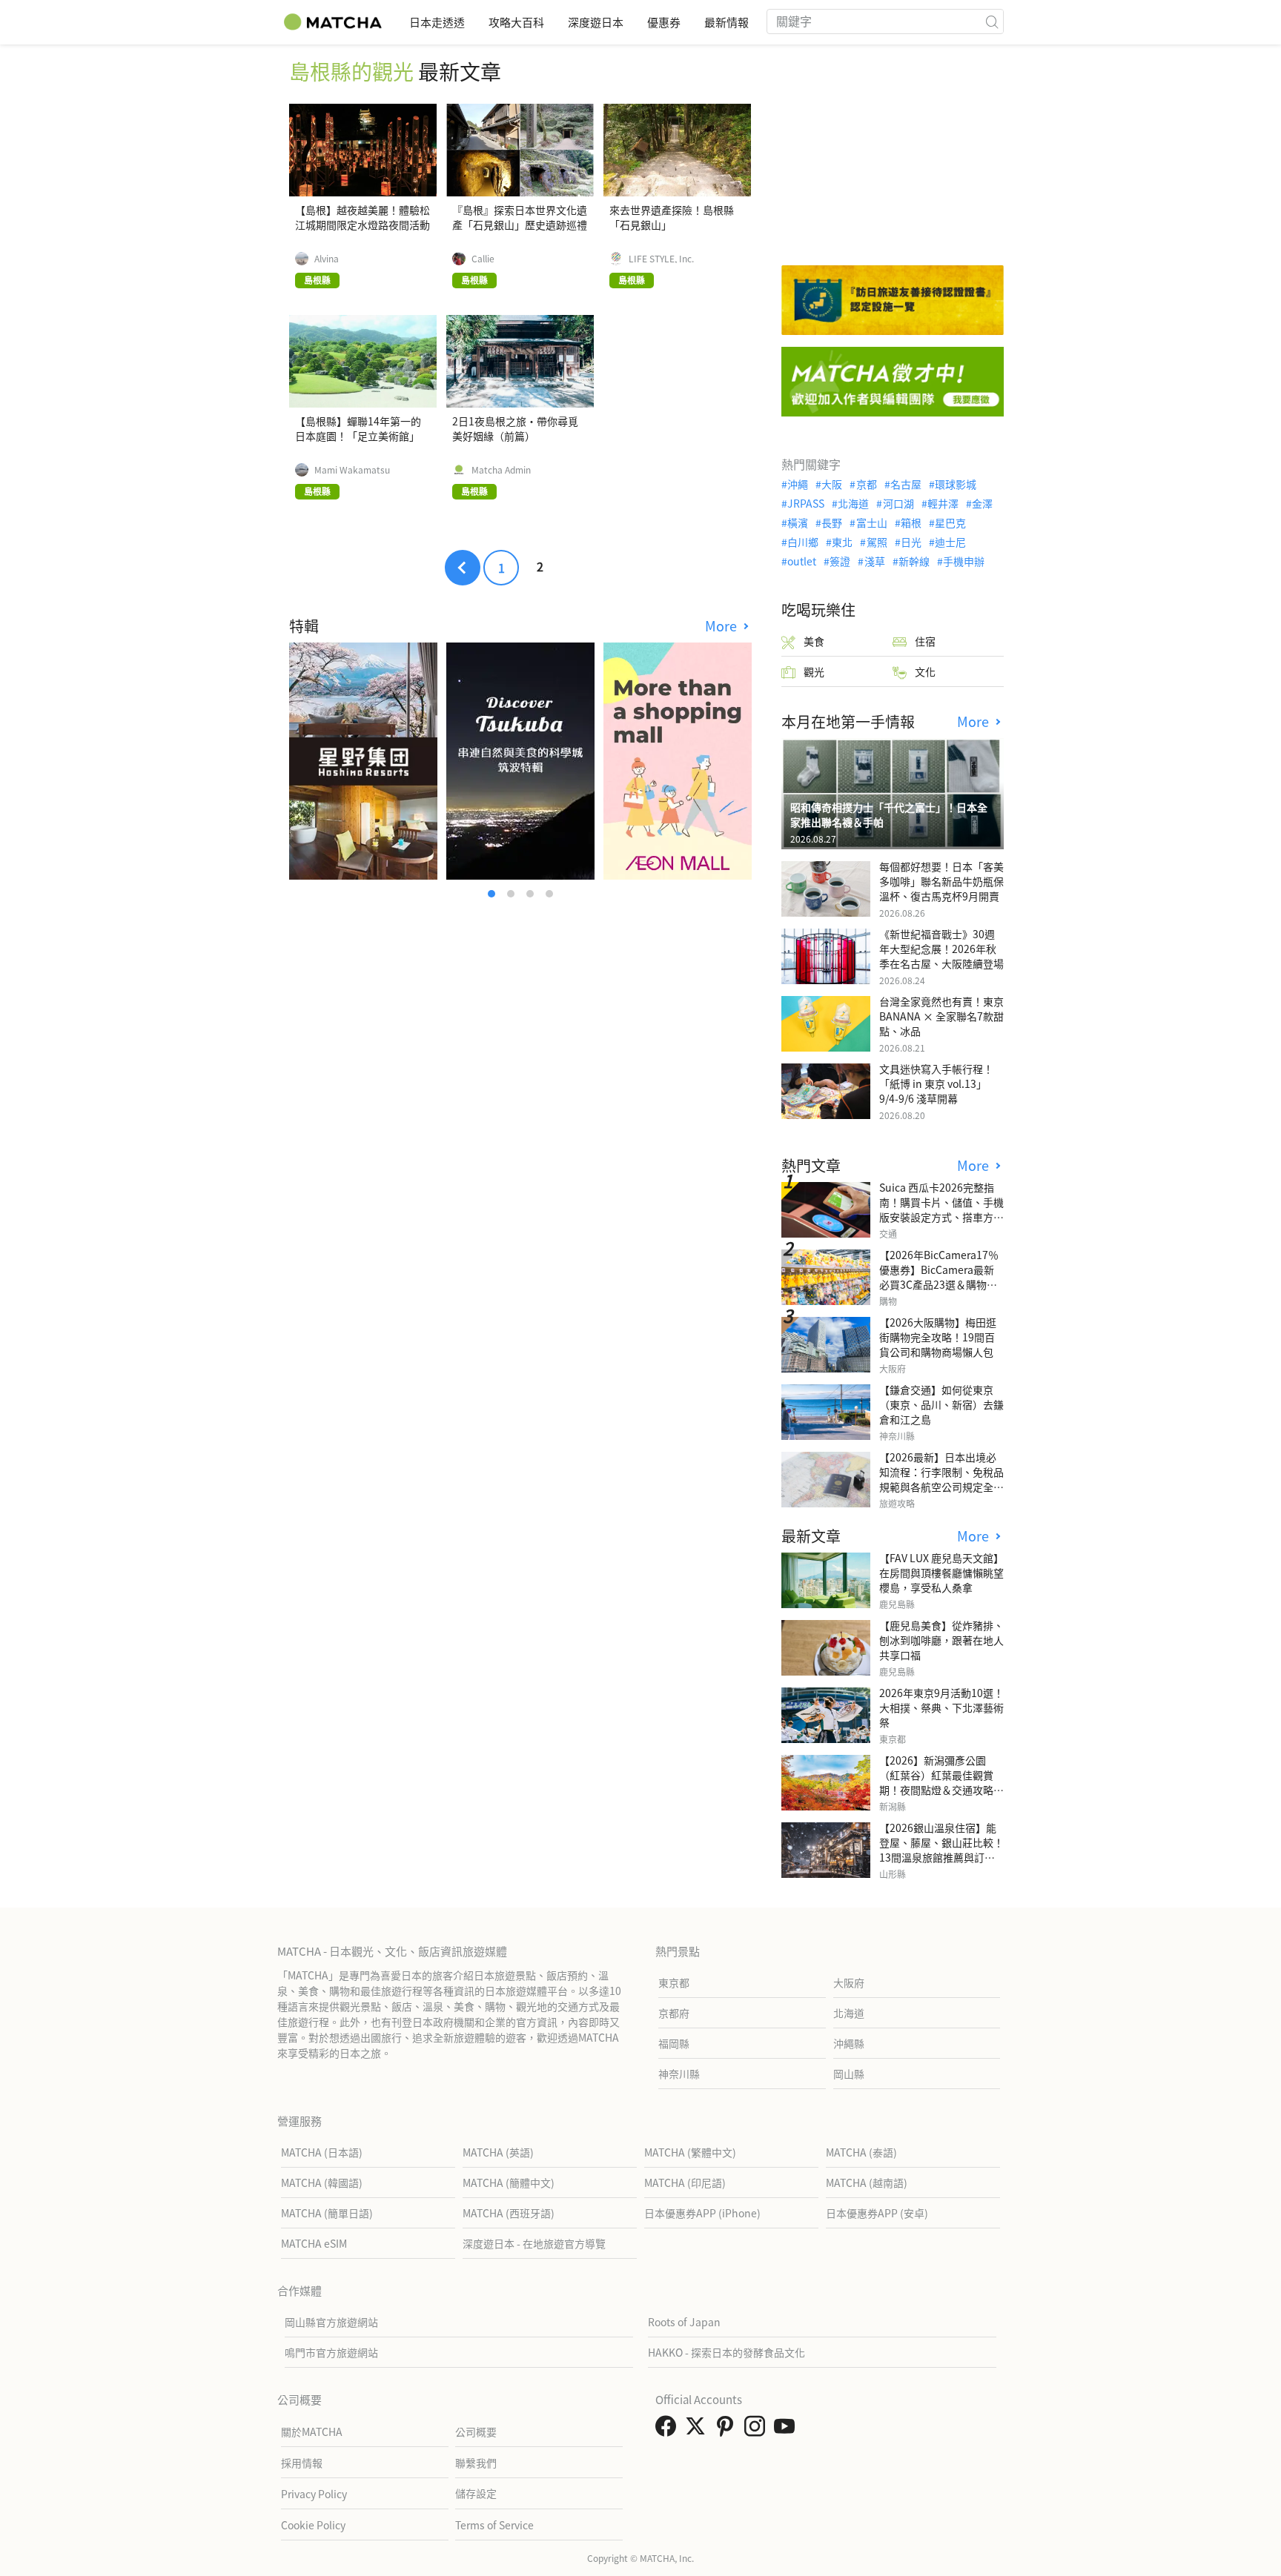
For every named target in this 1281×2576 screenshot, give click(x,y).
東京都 (674, 1982)
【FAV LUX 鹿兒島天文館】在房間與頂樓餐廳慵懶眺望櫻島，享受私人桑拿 (941, 1573)
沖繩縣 (849, 2043)
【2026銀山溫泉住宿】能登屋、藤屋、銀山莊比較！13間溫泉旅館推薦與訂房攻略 (941, 1850)
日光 (911, 542)
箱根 (911, 522)
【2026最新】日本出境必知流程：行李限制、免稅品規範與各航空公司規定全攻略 (941, 1479)
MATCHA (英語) (498, 2152)
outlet (802, 561)
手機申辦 (964, 561)
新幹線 (914, 561)
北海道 (853, 503)
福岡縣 (674, 2043)
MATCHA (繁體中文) (690, 2152)
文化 (925, 671)
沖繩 (798, 484)
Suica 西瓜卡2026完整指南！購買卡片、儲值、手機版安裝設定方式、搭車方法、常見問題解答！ (941, 1209)
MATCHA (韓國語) (322, 2182)
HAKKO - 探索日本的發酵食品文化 (726, 2352)
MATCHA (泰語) (861, 2152)
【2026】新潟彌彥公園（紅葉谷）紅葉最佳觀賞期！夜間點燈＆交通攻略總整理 (941, 1782)
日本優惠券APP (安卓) (877, 2213)
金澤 (982, 503)
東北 (842, 542)
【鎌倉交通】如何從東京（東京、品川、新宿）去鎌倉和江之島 (941, 1404)
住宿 (925, 641)
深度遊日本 (596, 22)
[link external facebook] (669, 2430)
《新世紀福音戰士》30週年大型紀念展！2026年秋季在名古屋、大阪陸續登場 (941, 949)
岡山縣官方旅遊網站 (331, 2322)
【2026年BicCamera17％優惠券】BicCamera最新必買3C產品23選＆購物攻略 (939, 1277)
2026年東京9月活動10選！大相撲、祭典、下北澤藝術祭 (941, 1707)
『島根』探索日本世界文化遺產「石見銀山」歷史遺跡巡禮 (520, 217)
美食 (814, 641)
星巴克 (950, 522)
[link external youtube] (787, 2430)
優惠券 (664, 22)
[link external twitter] (698, 2430)
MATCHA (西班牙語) (509, 2213)
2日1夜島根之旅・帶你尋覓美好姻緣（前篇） (515, 428)
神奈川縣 (679, 2074)
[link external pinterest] (728, 2430)
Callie (483, 259)
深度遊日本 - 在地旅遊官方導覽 (534, 2243)
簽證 (840, 561)
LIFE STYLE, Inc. (661, 259)
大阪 (832, 484)
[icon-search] (992, 21)
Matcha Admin (501, 470)
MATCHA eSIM (314, 2243)
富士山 (871, 522)
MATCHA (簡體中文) (509, 2182)
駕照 (877, 542)
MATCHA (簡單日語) (327, 2213)
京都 (866, 484)
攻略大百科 (516, 22)
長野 (832, 522)
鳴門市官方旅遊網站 (331, 2352)
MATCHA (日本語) (322, 2152)
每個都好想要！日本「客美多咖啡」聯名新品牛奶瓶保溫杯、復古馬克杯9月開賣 (941, 881)
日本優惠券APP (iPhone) (702, 2213)
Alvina (327, 259)
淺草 (874, 561)
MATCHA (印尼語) (685, 2182)
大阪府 (849, 1982)
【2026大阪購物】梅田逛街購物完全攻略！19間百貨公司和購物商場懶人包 (938, 1337)
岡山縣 (849, 2074)
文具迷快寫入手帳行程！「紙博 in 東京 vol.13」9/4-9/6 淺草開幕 (936, 1083)
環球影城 (956, 484)
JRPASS (806, 503)
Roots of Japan (684, 2322)
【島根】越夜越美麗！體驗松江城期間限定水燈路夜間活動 (363, 217)
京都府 (674, 2013)
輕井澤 (943, 503)
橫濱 (798, 522)
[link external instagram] (758, 2430)
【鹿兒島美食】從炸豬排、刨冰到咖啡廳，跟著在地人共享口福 (941, 1640)
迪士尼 (950, 542)
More (723, 626)
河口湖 (898, 503)
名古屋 (906, 484)
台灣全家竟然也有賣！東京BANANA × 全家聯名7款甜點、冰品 (941, 1016)
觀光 (814, 671)
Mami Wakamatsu (352, 470)
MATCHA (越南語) (867, 2182)
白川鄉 (803, 542)
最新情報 (726, 22)
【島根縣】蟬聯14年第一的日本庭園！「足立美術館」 (358, 428)
